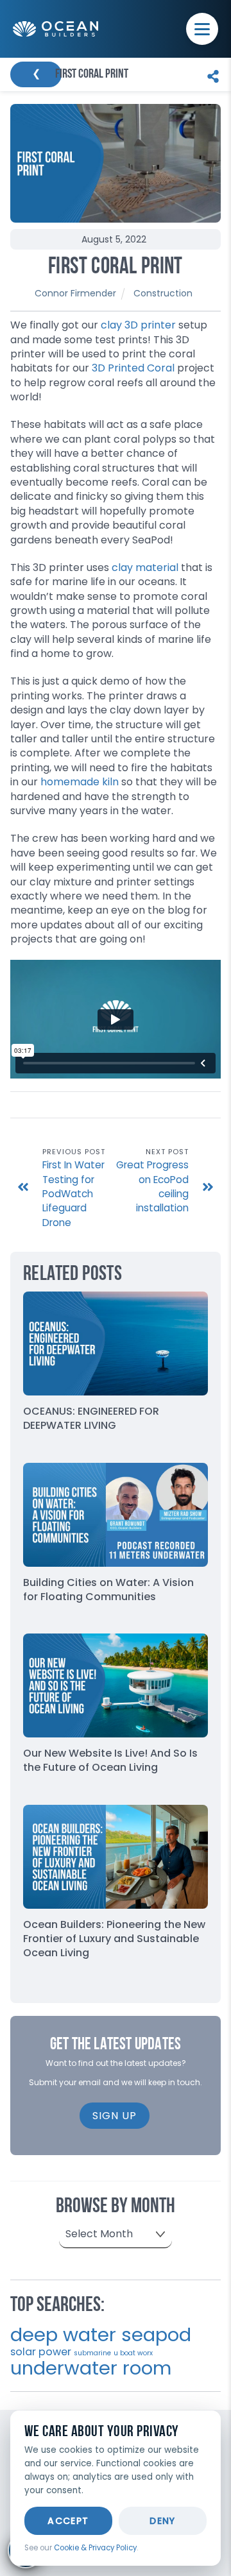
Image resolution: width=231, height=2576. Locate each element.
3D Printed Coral (133, 368)
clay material (145, 567)
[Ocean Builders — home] (56, 29)
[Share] (210, 74)
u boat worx (133, 2353)
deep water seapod (101, 2334)
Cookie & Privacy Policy (95, 2548)
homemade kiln (80, 782)
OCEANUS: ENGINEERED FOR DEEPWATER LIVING (91, 1418)
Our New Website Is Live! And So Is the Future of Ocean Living (110, 1760)
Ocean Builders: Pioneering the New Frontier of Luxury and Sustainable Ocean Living (114, 1939)
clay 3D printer (138, 325)
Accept (68, 2521)
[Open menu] (202, 29)
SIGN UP (115, 2116)
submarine (92, 2353)
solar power (41, 2352)
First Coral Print (116, 268)
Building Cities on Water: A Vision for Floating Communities (108, 1590)
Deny (163, 2521)
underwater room (91, 2368)
